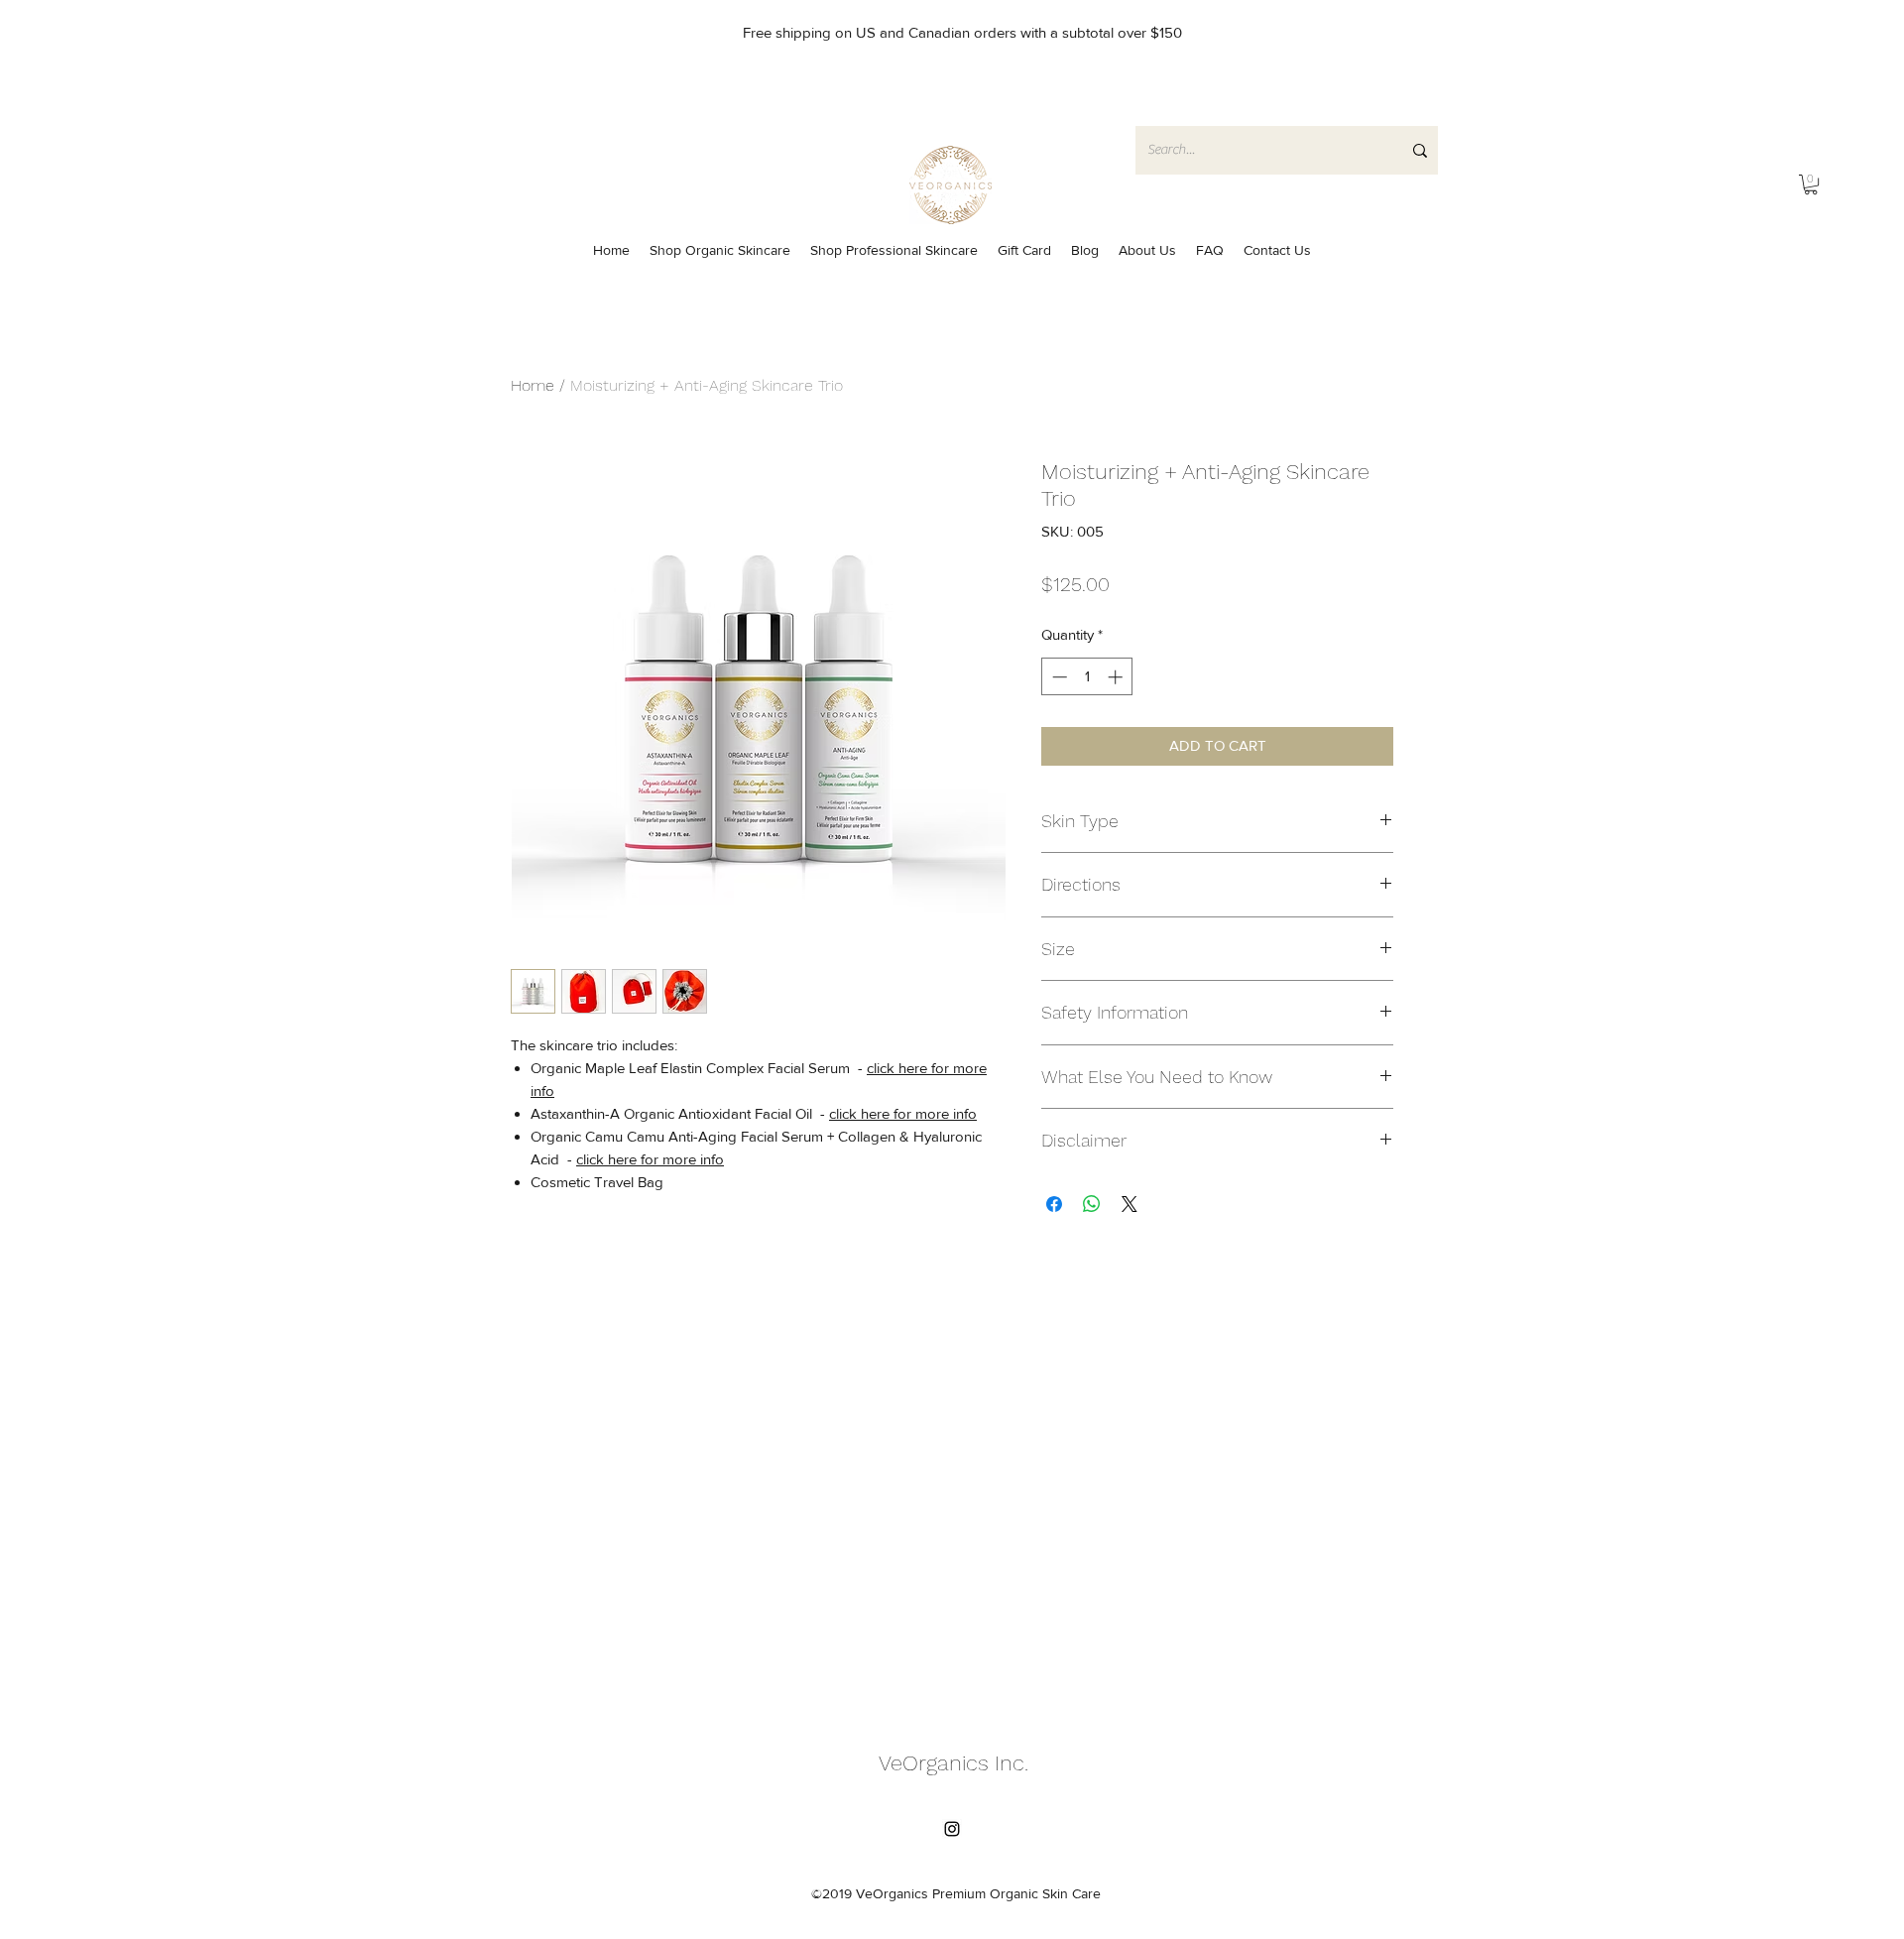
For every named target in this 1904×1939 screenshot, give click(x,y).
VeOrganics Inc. (953, 1763)
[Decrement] (1058, 677)
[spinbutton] (1087, 677)
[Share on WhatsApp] (1092, 1204)
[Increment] (1117, 677)
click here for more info (903, 1113)
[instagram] (952, 1829)
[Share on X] (1130, 1204)
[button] (1811, 184)
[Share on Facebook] (1054, 1204)
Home (533, 385)
